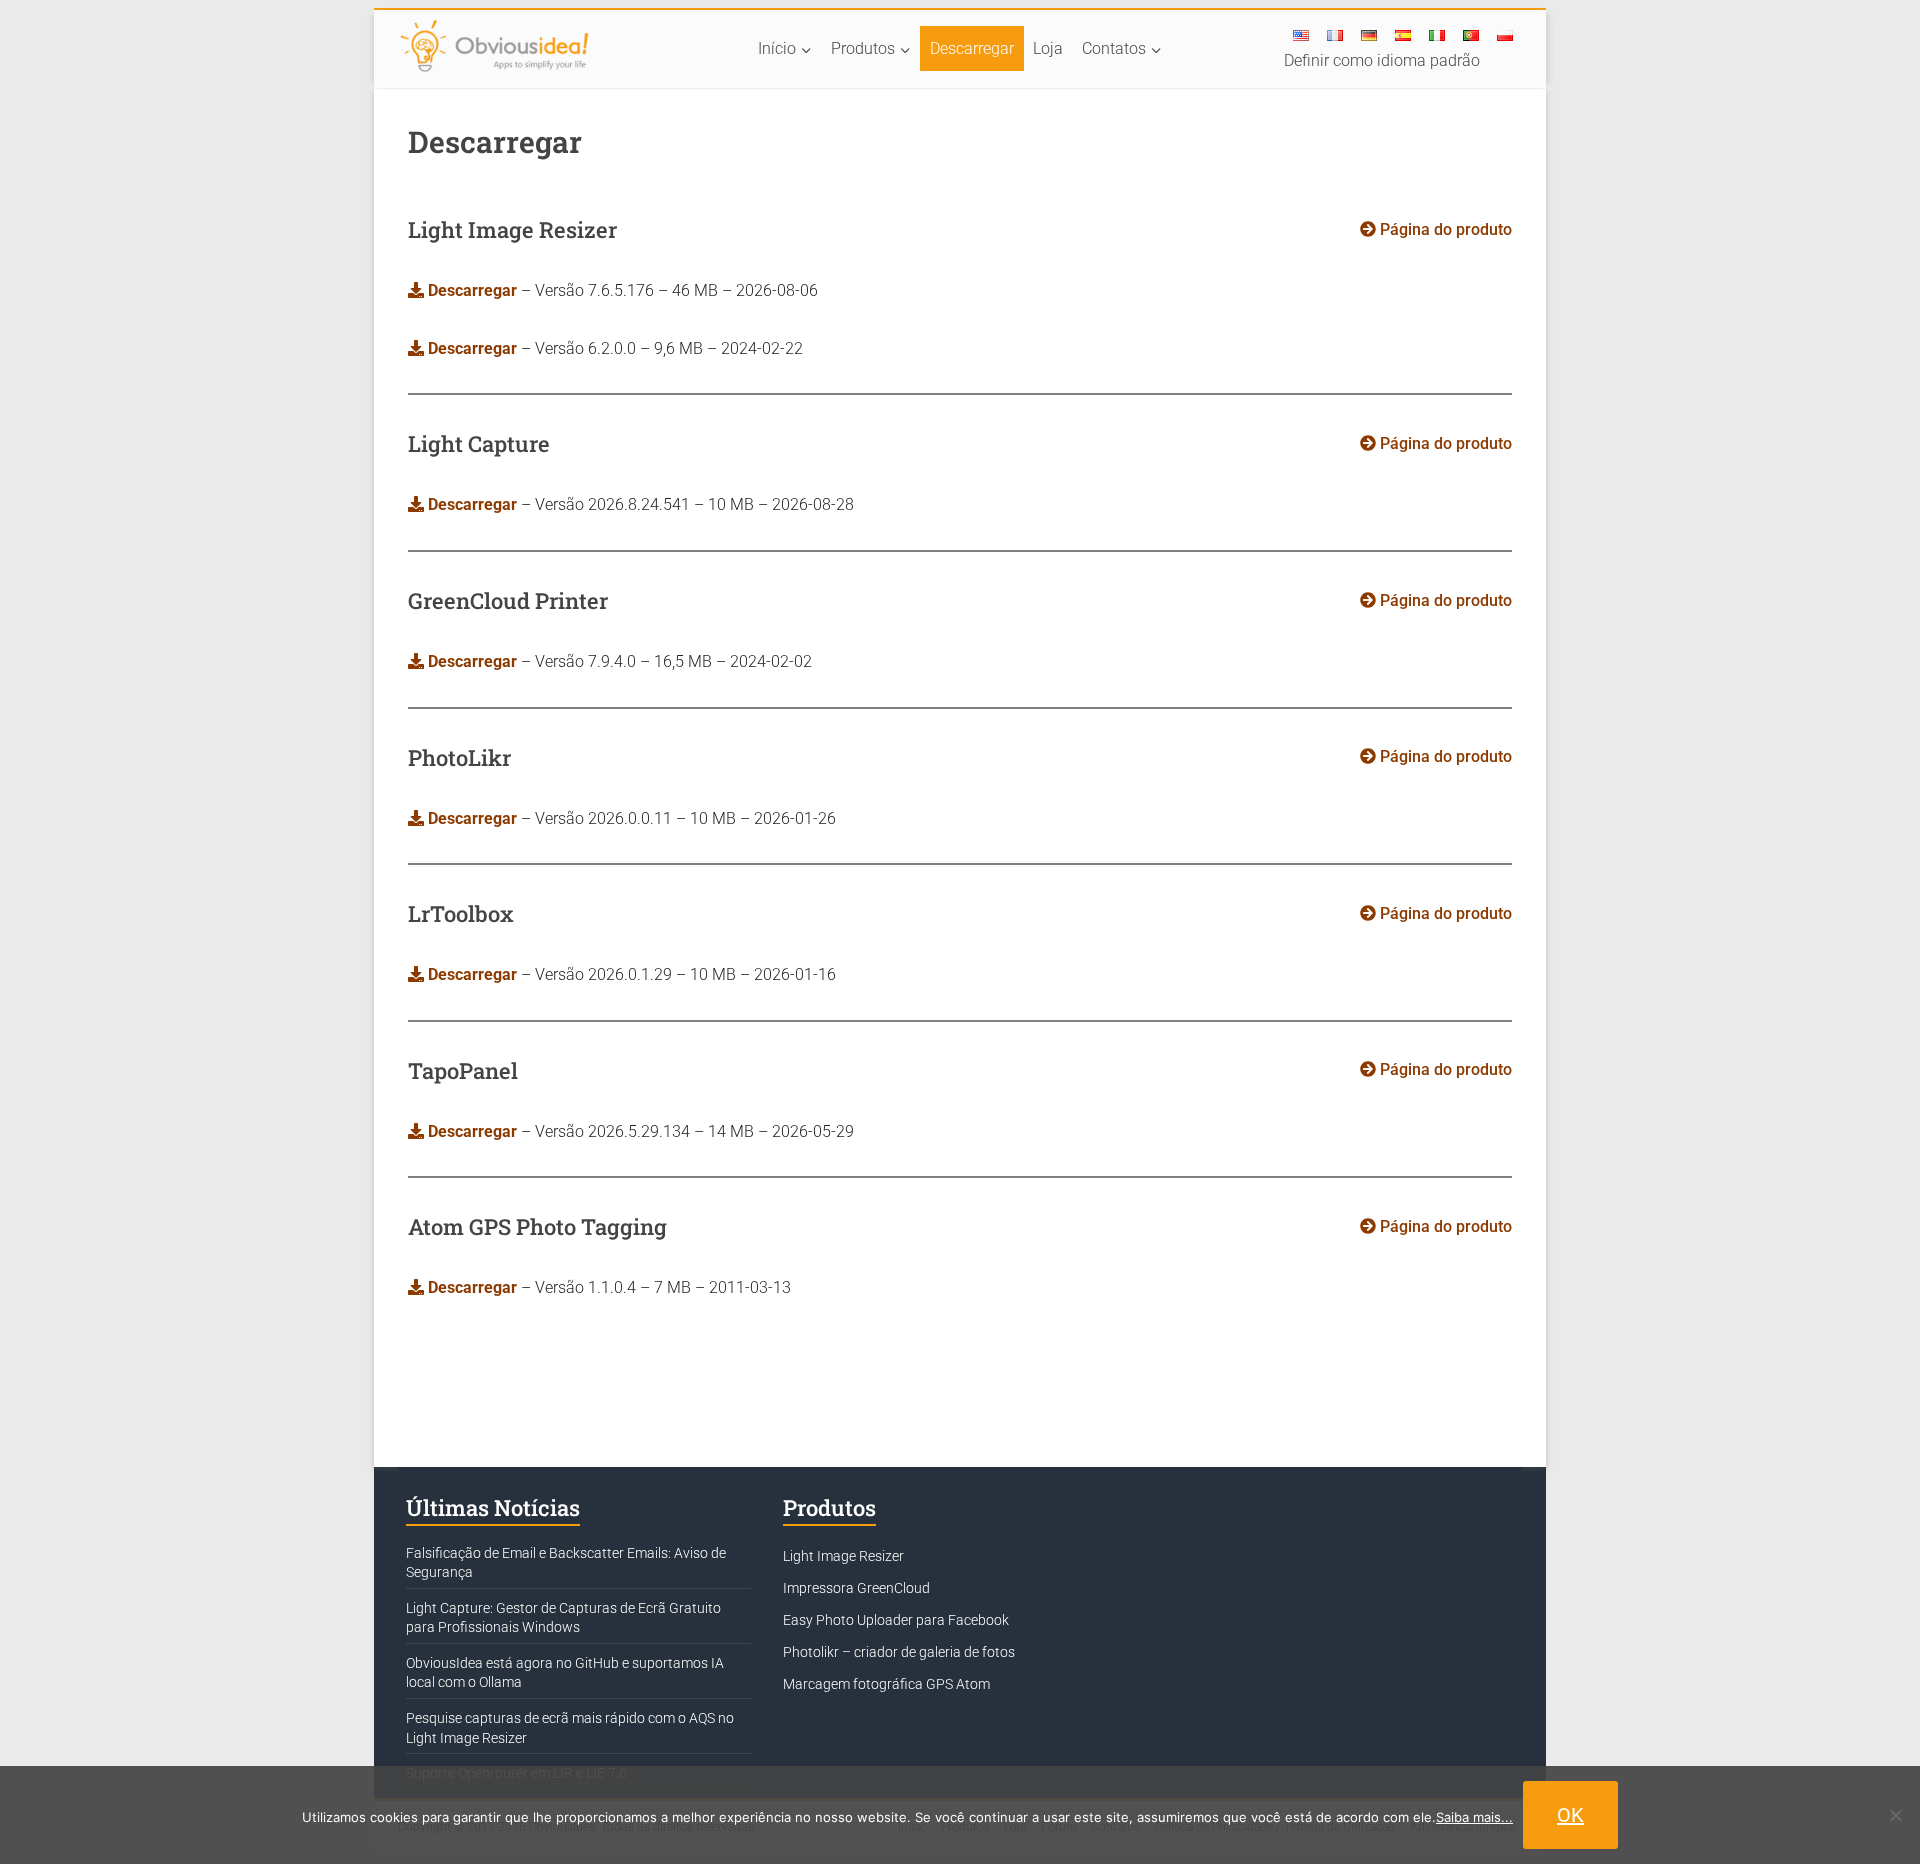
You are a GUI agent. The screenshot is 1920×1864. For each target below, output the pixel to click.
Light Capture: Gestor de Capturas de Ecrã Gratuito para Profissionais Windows (563, 1618)
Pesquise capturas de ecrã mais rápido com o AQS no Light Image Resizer (570, 1728)
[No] (1895, 1815)
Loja (1048, 48)
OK (1570, 1815)
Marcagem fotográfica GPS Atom (886, 1684)
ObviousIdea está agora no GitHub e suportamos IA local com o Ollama (565, 1673)
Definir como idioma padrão (1382, 60)
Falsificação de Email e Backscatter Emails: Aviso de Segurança (566, 1563)
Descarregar (972, 48)
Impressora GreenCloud (856, 1588)
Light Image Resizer (843, 1556)
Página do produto (1444, 229)
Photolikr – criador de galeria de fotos (899, 1652)
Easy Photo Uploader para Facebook (896, 1620)
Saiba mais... (1474, 1817)
